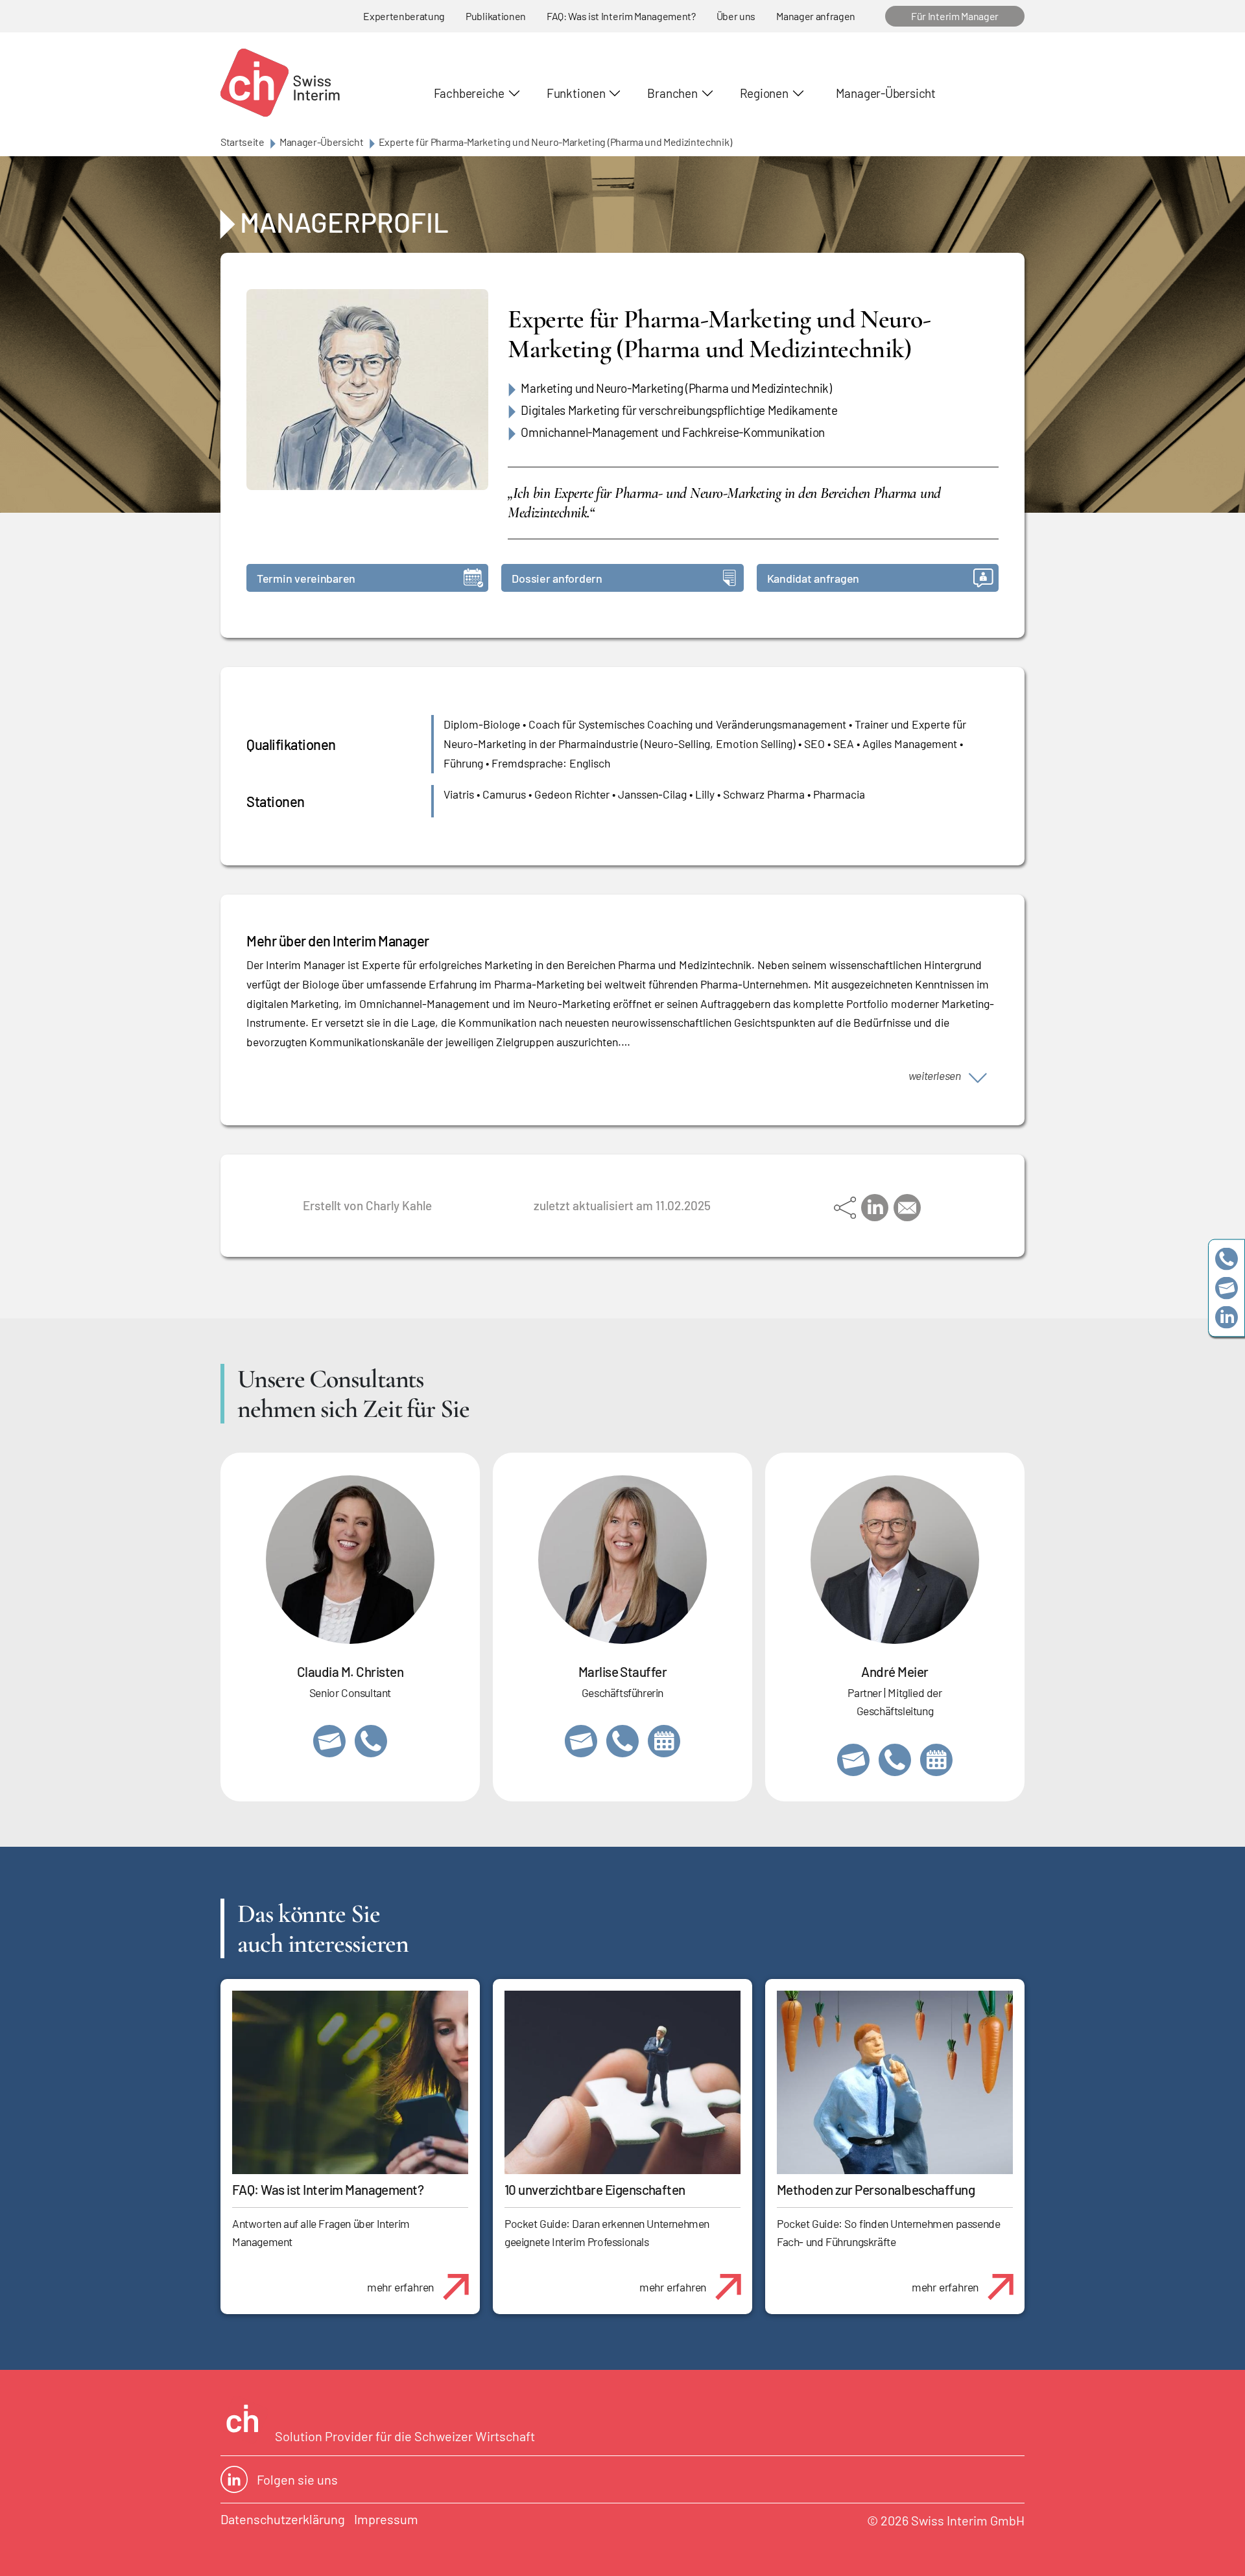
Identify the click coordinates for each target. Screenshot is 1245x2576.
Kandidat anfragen (813, 578)
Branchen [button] (672, 93)
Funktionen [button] (576, 93)
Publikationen (496, 16)
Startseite (243, 142)
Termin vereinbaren (306, 578)
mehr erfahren (400, 2287)
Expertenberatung (404, 16)
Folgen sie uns (297, 2479)
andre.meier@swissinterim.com (853, 1760)
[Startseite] (280, 83)
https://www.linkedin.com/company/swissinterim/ (1227, 1317)
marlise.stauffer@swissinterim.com (581, 1741)
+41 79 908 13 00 (622, 1741)
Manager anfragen (816, 16)
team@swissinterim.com (1227, 1288)
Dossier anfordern (557, 578)
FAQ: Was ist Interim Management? (621, 16)
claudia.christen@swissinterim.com (329, 1741)
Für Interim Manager (955, 16)
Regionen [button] (764, 93)
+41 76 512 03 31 (371, 1741)
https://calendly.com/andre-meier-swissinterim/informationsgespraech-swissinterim (936, 1760)
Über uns (736, 16)
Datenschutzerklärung (283, 2519)
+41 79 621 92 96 (895, 1760)
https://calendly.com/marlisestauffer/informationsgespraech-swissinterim (664, 1741)
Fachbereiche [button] (469, 93)
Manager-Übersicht (886, 93)
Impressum (386, 2519)
